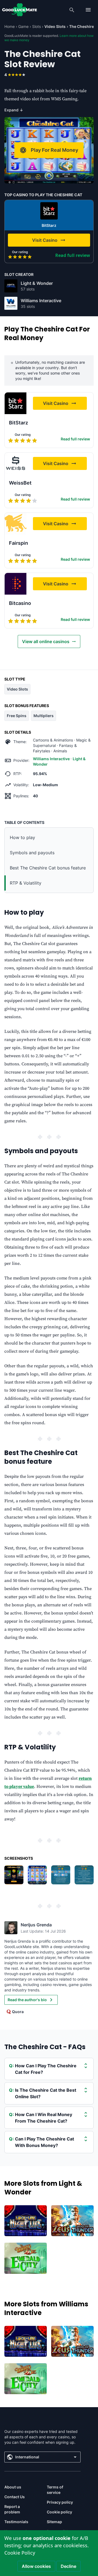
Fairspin (19, 543)
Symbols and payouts (32, 853)
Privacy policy (60, 2502)
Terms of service (55, 2490)
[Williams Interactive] (11, 303)
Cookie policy (59, 2512)
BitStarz (49, 225)
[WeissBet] (16, 463)
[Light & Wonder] (11, 286)
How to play (22, 837)
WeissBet (20, 483)
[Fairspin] (16, 524)
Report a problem (12, 2509)
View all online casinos (46, 641)
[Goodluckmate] (20, 10)
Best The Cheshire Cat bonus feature (48, 868)
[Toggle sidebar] (88, 10)
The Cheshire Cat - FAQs (45, 2047)
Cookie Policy (20, 2553)
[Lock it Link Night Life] (26, 2221)
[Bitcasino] (16, 584)
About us (13, 2487)
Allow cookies (36, 2566)
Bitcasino (20, 603)
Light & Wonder (37, 283)
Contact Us (15, 2497)
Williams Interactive (41, 301)
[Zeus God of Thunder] (72, 2221)
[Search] (72, 10)
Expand (14, 110)
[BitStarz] (49, 211)
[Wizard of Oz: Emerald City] (26, 2258)
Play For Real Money (54, 150)
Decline (68, 2566)
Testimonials (16, 2522)
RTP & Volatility (26, 883)
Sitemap (54, 2522)
